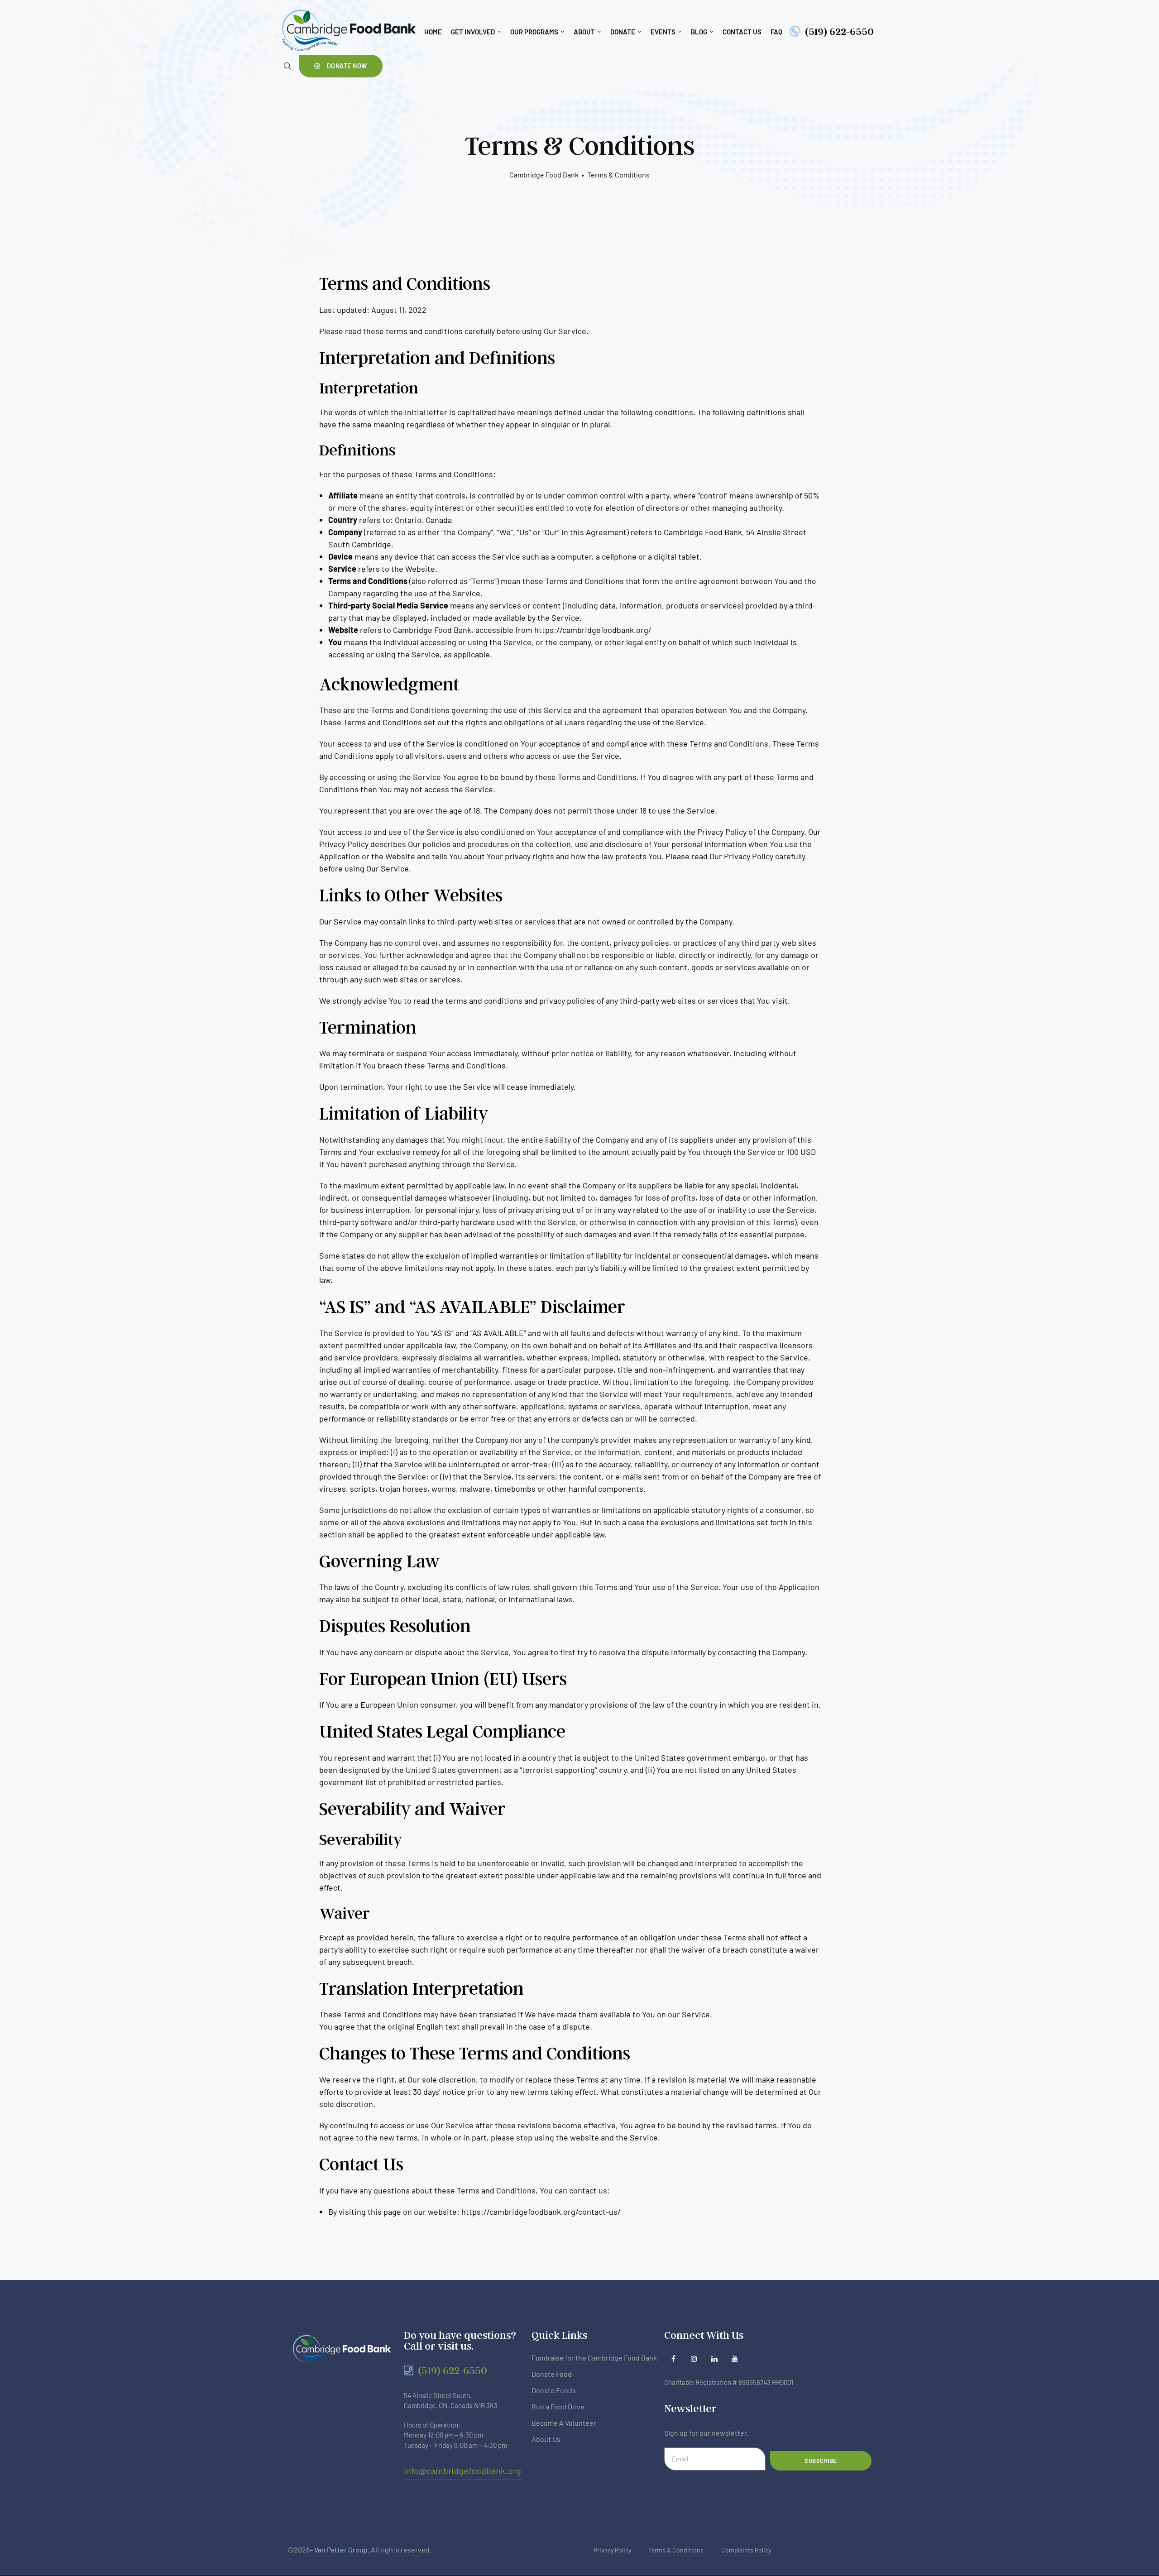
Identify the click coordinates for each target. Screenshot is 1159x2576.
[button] (341, 66)
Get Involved (473, 32)
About (584, 32)
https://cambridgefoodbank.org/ (593, 630)
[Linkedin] (714, 2359)
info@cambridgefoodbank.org (462, 2471)
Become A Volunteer (564, 2423)
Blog (699, 32)
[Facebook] (673, 2359)
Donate (623, 32)
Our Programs (534, 32)
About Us (546, 2439)
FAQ (776, 32)
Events (663, 32)
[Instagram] (694, 2359)
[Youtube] (735, 2359)
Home (433, 32)
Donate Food (552, 2374)
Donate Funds (554, 2390)
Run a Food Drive (558, 2406)
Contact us (742, 32)
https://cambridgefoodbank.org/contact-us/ (541, 2212)
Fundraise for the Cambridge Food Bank (594, 2358)
